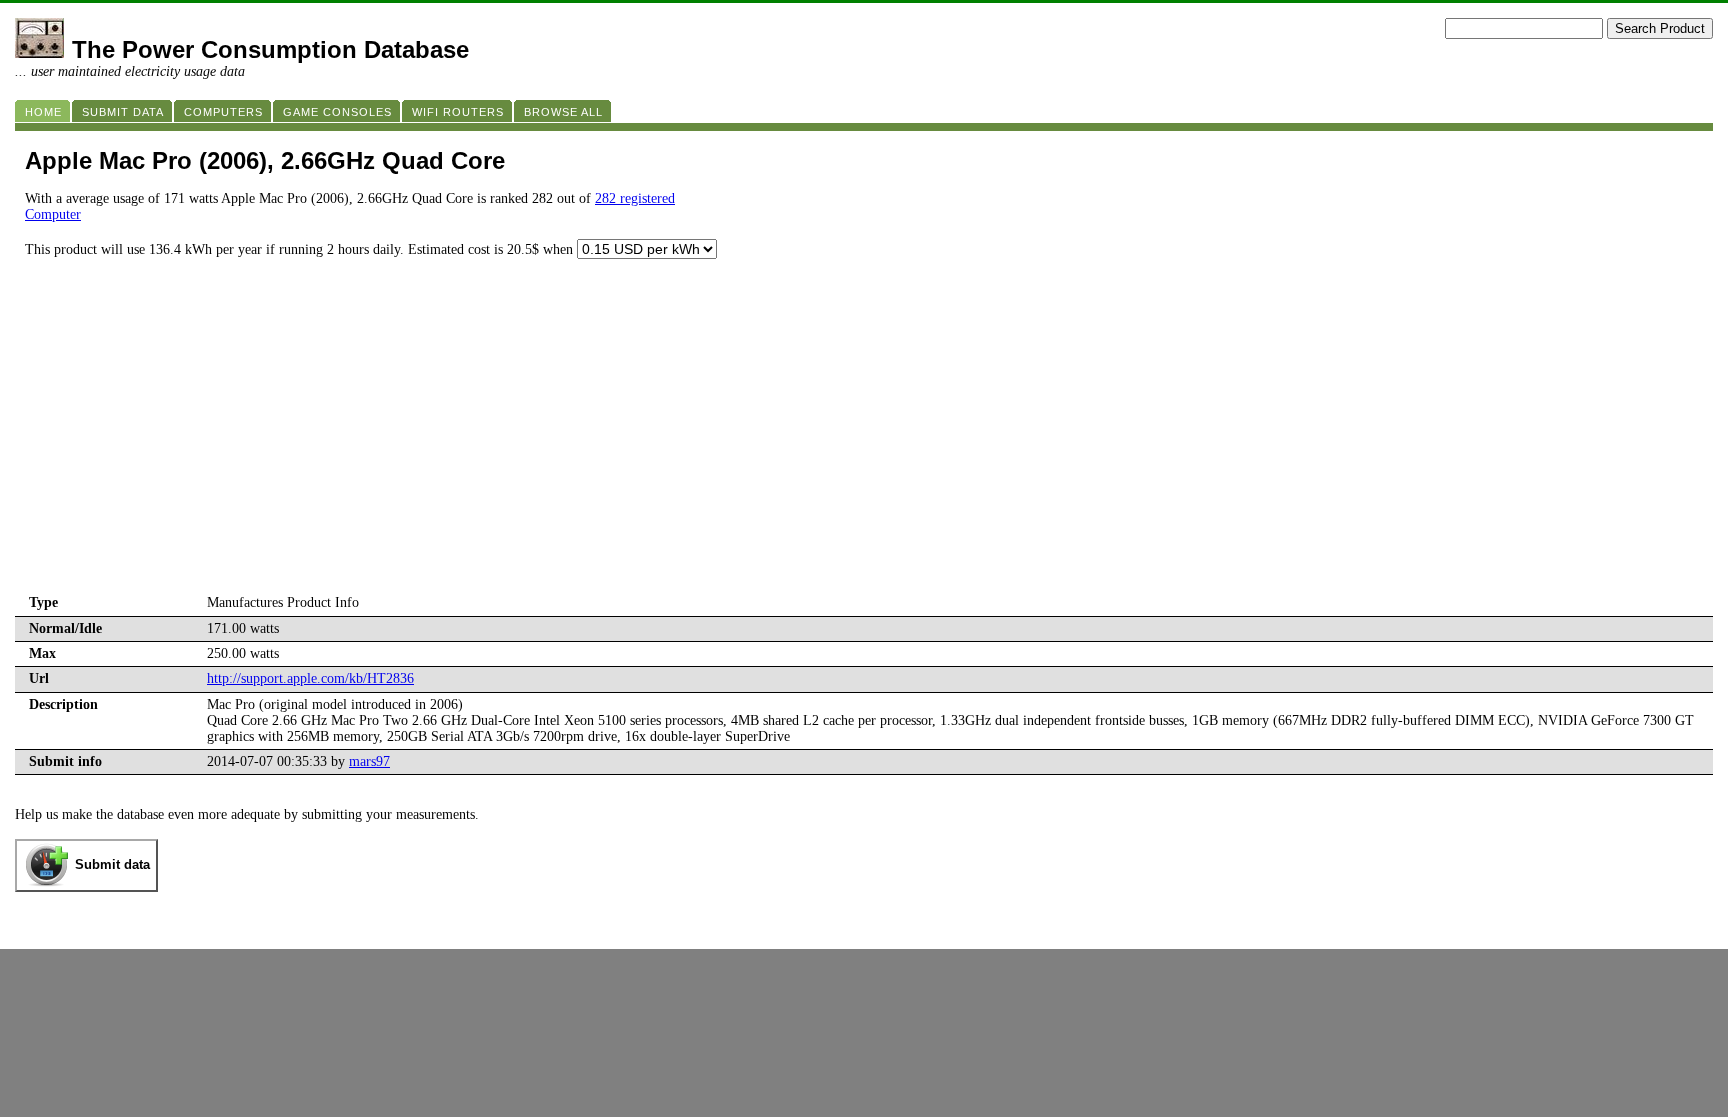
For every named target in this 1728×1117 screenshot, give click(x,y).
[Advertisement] (864, 441)
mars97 (369, 761)
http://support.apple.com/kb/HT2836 (310, 678)
